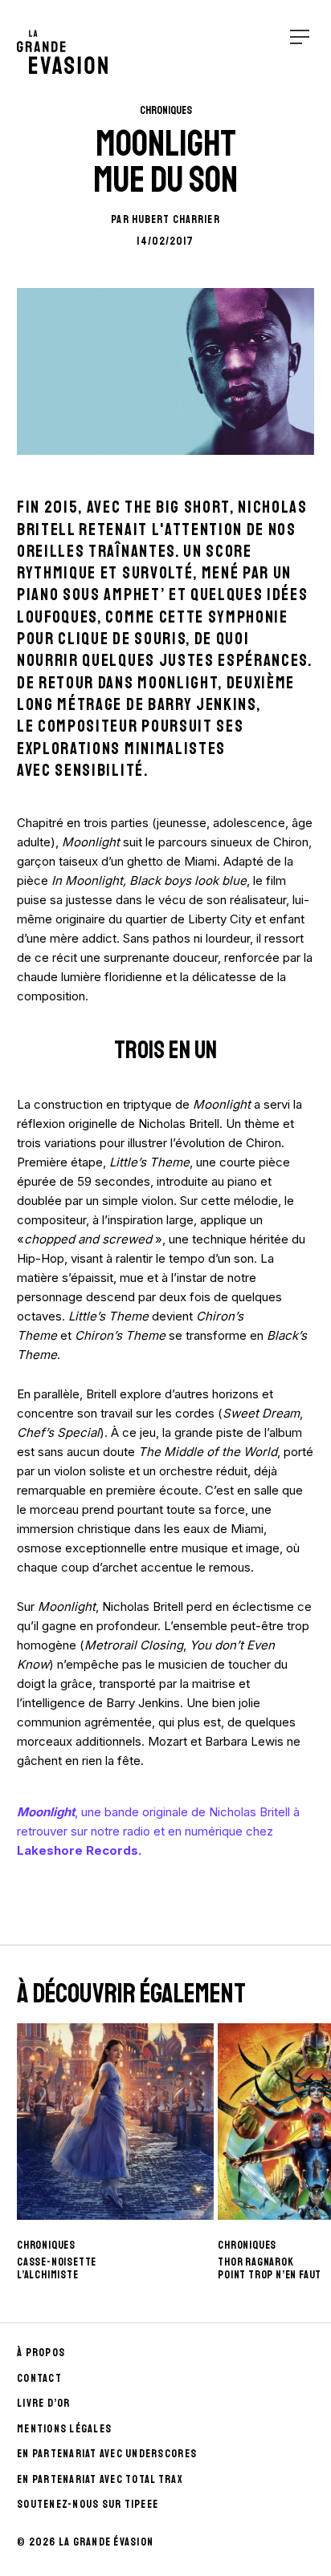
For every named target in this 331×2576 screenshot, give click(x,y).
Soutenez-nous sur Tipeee (88, 2504)
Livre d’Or (44, 2403)
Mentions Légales (64, 2429)
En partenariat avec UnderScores (107, 2454)
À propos (41, 2353)
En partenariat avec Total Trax (100, 2479)
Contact (39, 2378)
